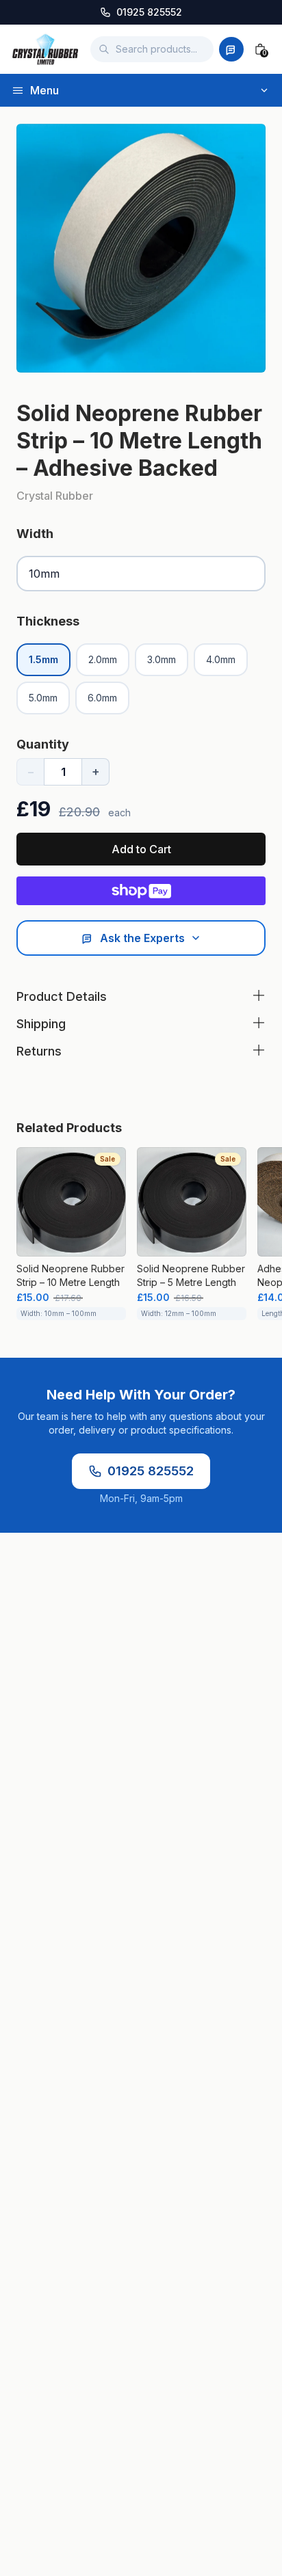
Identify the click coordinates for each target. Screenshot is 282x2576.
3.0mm (162, 659)
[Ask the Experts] (231, 49)
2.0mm (103, 659)
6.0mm (102, 698)
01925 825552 (151, 1471)
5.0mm (43, 698)
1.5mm (43, 659)
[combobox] (152, 49)
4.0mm (221, 659)
